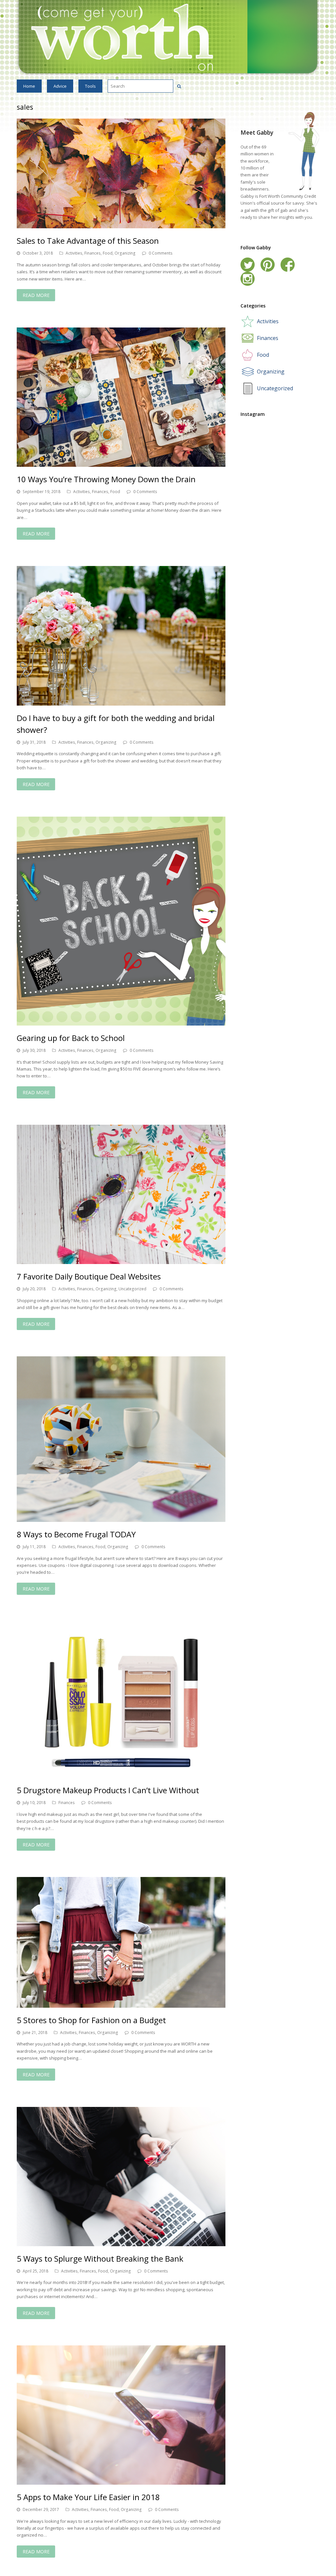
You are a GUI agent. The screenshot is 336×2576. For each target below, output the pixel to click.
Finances (93, 253)
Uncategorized (132, 1289)
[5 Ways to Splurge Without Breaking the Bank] (121, 2177)
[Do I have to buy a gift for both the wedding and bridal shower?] (121, 636)
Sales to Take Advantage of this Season (88, 241)
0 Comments (161, 253)
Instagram (248, 279)
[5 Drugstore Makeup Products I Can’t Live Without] (121, 1699)
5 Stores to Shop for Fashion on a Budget (91, 2020)
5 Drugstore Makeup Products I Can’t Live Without (108, 1790)
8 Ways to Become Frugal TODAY (76, 1534)
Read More (36, 295)
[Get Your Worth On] (168, 37)
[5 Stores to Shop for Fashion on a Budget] (121, 1942)
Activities (74, 253)
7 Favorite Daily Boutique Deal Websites (89, 1276)
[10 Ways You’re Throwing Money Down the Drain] (121, 397)
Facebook (288, 265)
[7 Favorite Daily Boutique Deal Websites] (121, 1194)
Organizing (125, 253)
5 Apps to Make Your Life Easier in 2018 (88, 2497)
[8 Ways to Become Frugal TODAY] (121, 1439)
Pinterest (268, 265)
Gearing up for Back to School (71, 1038)
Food (108, 253)
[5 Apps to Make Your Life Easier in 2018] (121, 2415)
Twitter (248, 265)
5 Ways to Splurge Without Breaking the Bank (100, 2259)
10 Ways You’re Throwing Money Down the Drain (106, 479)
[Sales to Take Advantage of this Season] (121, 173)
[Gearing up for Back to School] (121, 921)
